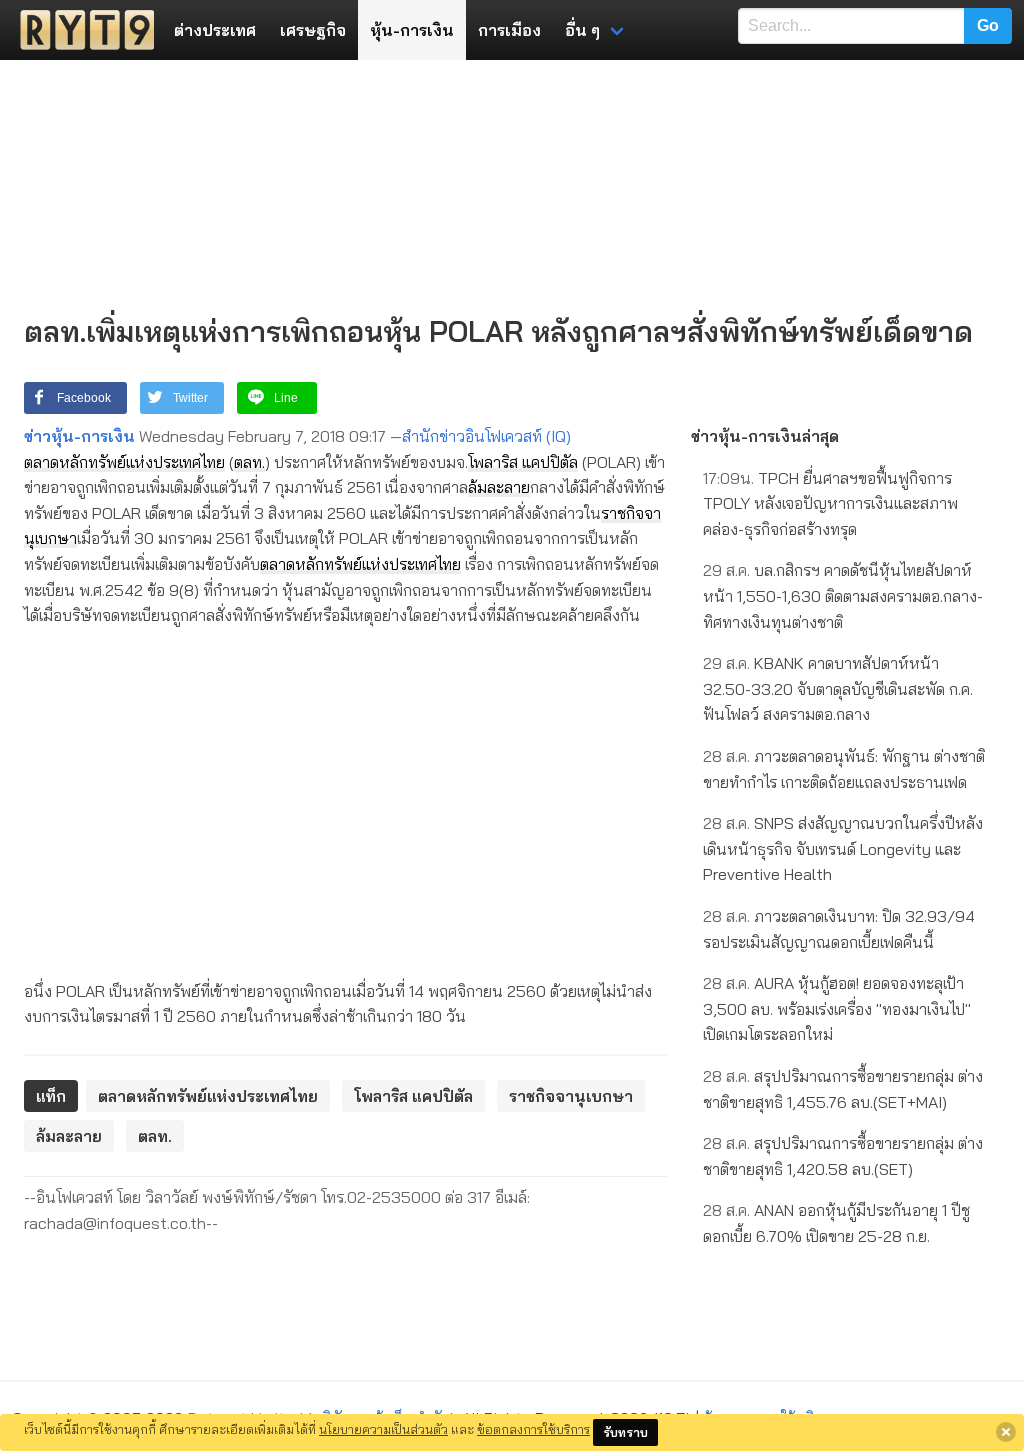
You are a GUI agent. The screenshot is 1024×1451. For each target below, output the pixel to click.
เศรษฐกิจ (313, 30)
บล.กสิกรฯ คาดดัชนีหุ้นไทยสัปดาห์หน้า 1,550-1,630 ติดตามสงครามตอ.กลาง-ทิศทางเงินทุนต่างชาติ (843, 595)
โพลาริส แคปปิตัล (523, 462)
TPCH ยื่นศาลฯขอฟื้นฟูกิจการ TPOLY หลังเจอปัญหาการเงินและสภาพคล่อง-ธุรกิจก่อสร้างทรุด (830, 503)
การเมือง (509, 30)
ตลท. (249, 462)
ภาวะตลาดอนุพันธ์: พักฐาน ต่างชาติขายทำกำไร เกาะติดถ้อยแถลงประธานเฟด (844, 769)
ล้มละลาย (499, 487)
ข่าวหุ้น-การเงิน (79, 436)
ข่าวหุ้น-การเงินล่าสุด (765, 436)
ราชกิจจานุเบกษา (571, 1096)
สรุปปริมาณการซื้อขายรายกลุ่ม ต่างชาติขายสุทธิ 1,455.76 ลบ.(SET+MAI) (843, 1089)
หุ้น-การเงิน (412, 30)
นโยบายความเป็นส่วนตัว (383, 1429)
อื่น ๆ (582, 30)
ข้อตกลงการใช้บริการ (533, 1429)
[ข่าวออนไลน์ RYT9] (81, 30)
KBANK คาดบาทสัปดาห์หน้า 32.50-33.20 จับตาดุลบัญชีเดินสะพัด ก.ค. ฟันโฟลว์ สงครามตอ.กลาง (838, 688)
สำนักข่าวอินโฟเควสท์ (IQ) (486, 436)
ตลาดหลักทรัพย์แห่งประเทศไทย (124, 462)
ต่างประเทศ (215, 30)
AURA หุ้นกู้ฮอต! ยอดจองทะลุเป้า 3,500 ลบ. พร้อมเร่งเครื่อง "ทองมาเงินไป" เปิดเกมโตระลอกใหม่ (837, 1008)
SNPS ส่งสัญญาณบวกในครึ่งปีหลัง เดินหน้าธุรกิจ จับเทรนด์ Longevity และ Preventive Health (843, 848)
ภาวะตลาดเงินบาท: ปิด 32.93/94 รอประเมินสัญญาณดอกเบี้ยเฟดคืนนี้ (839, 929)
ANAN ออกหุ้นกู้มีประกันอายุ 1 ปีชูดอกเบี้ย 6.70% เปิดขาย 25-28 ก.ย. (836, 1223)
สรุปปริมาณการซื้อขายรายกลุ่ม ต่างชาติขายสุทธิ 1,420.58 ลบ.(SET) (843, 1156)
